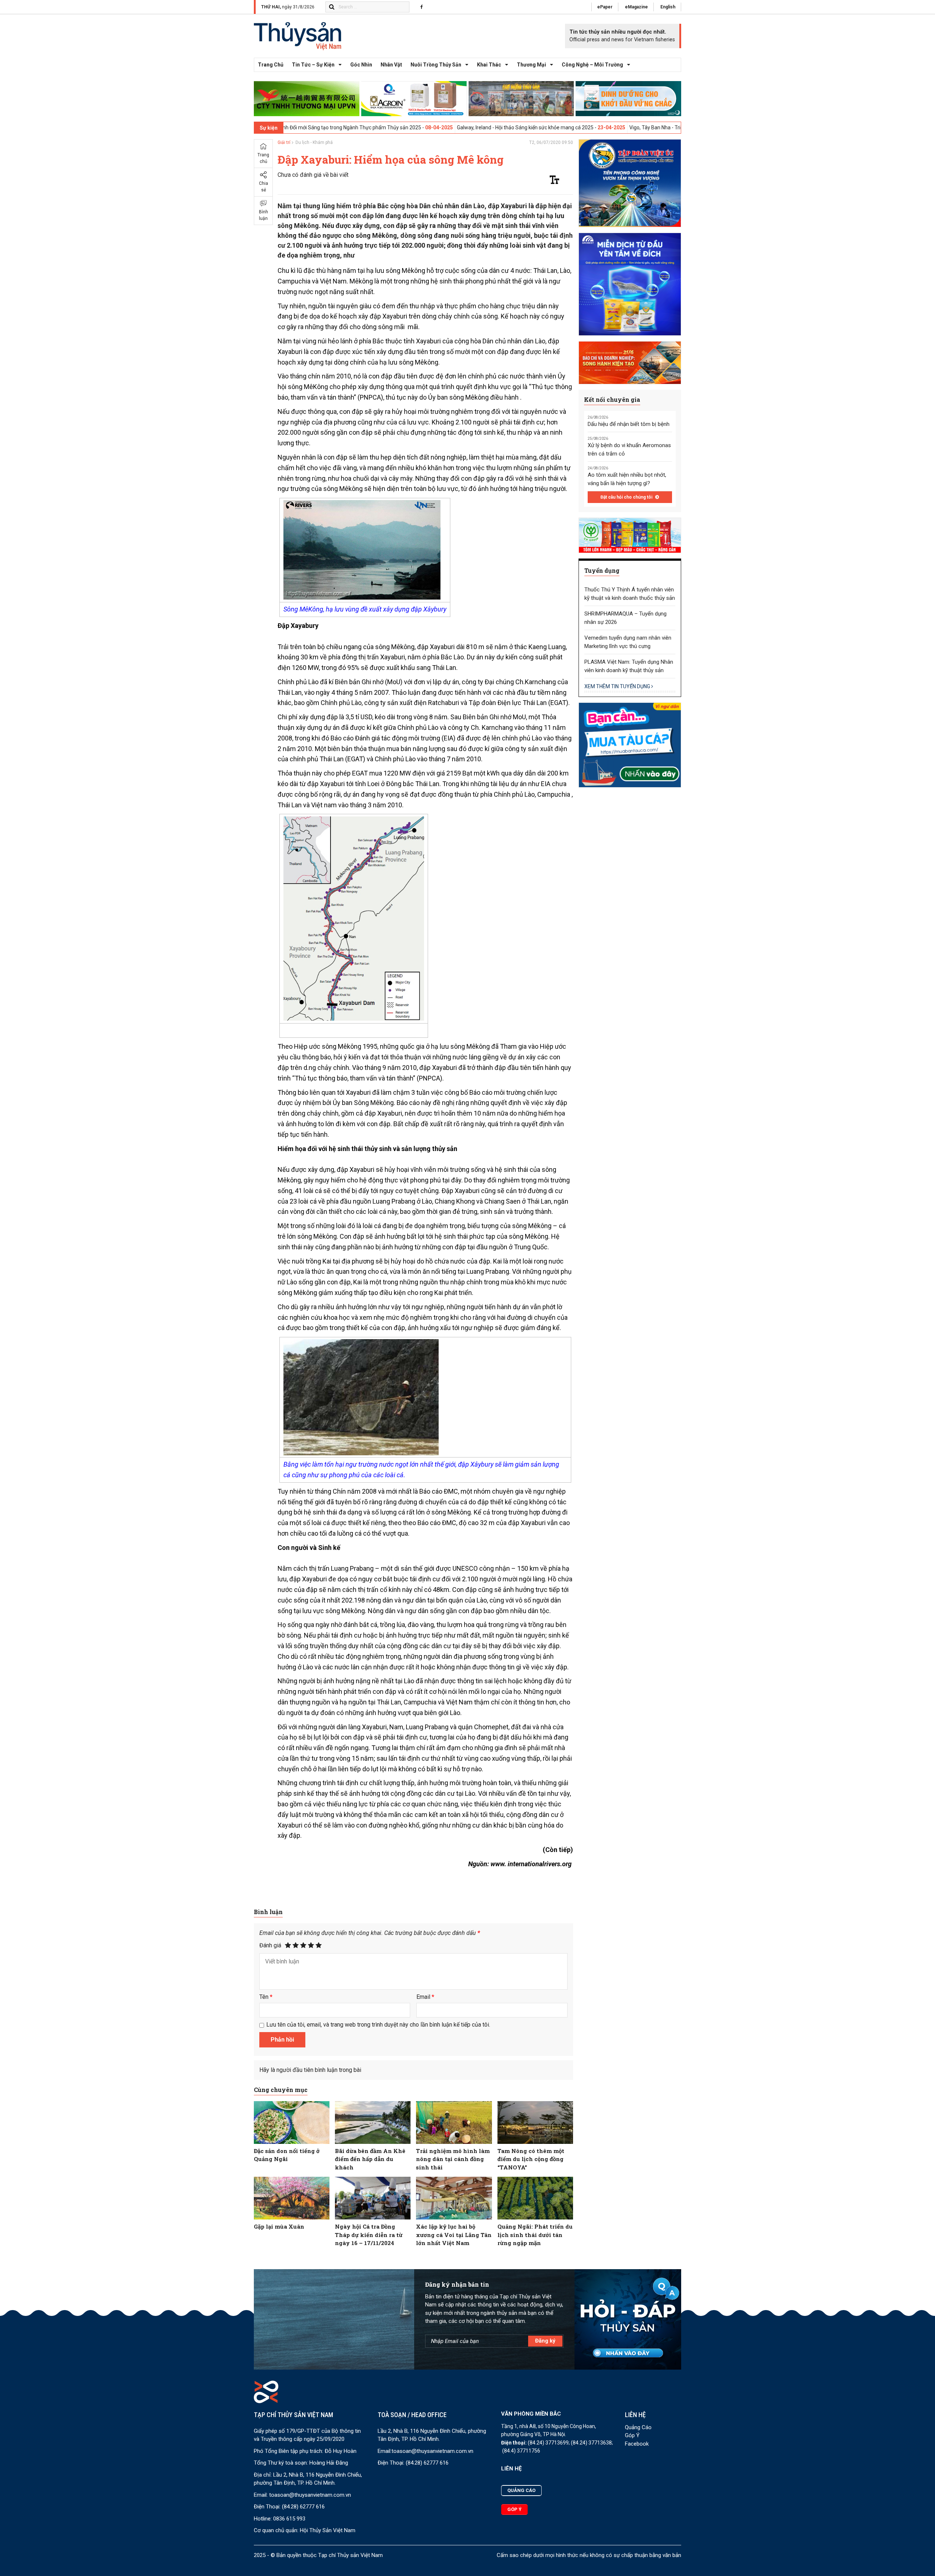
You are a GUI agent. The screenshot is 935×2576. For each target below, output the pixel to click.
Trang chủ (271, 65)
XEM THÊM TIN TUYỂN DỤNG (618, 686)
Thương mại (531, 65)
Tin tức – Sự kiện (313, 65)
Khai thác (489, 65)
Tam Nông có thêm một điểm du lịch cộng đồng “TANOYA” (531, 2159)
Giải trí (284, 142)
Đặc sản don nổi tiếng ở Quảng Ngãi (287, 2155)
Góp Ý (632, 2435)
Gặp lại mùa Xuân (279, 2226)
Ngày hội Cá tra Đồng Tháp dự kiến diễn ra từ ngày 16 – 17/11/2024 (369, 2235)
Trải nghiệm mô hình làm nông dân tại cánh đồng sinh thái (453, 2159)
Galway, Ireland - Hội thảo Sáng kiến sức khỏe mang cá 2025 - (398, 127)
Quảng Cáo (638, 2427)
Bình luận (264, 215)
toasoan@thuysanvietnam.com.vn (310, 2495)
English (668, 7)
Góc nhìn (361, 65)
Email (425, 1997)
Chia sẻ (264, 187)
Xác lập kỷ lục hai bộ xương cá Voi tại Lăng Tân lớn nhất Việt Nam (454, 2235)
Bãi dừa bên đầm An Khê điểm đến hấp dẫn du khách (370, 2159)
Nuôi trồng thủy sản (436, 65)
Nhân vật (391, 65)
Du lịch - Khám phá (314, 142)
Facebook (637, 2444)
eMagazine (636, 7)
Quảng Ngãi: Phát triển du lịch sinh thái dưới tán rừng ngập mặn (535, 2235)
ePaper (605, 7)
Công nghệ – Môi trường (592, 65)
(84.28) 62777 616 (303, 2507)
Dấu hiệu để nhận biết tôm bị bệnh (629, 424)
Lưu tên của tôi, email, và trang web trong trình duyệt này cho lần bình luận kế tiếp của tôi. (378, 2025)
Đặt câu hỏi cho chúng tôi (627, 497)
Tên (266, 1997)
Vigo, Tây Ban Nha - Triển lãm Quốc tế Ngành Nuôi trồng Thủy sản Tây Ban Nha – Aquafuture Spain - (615, 127)
